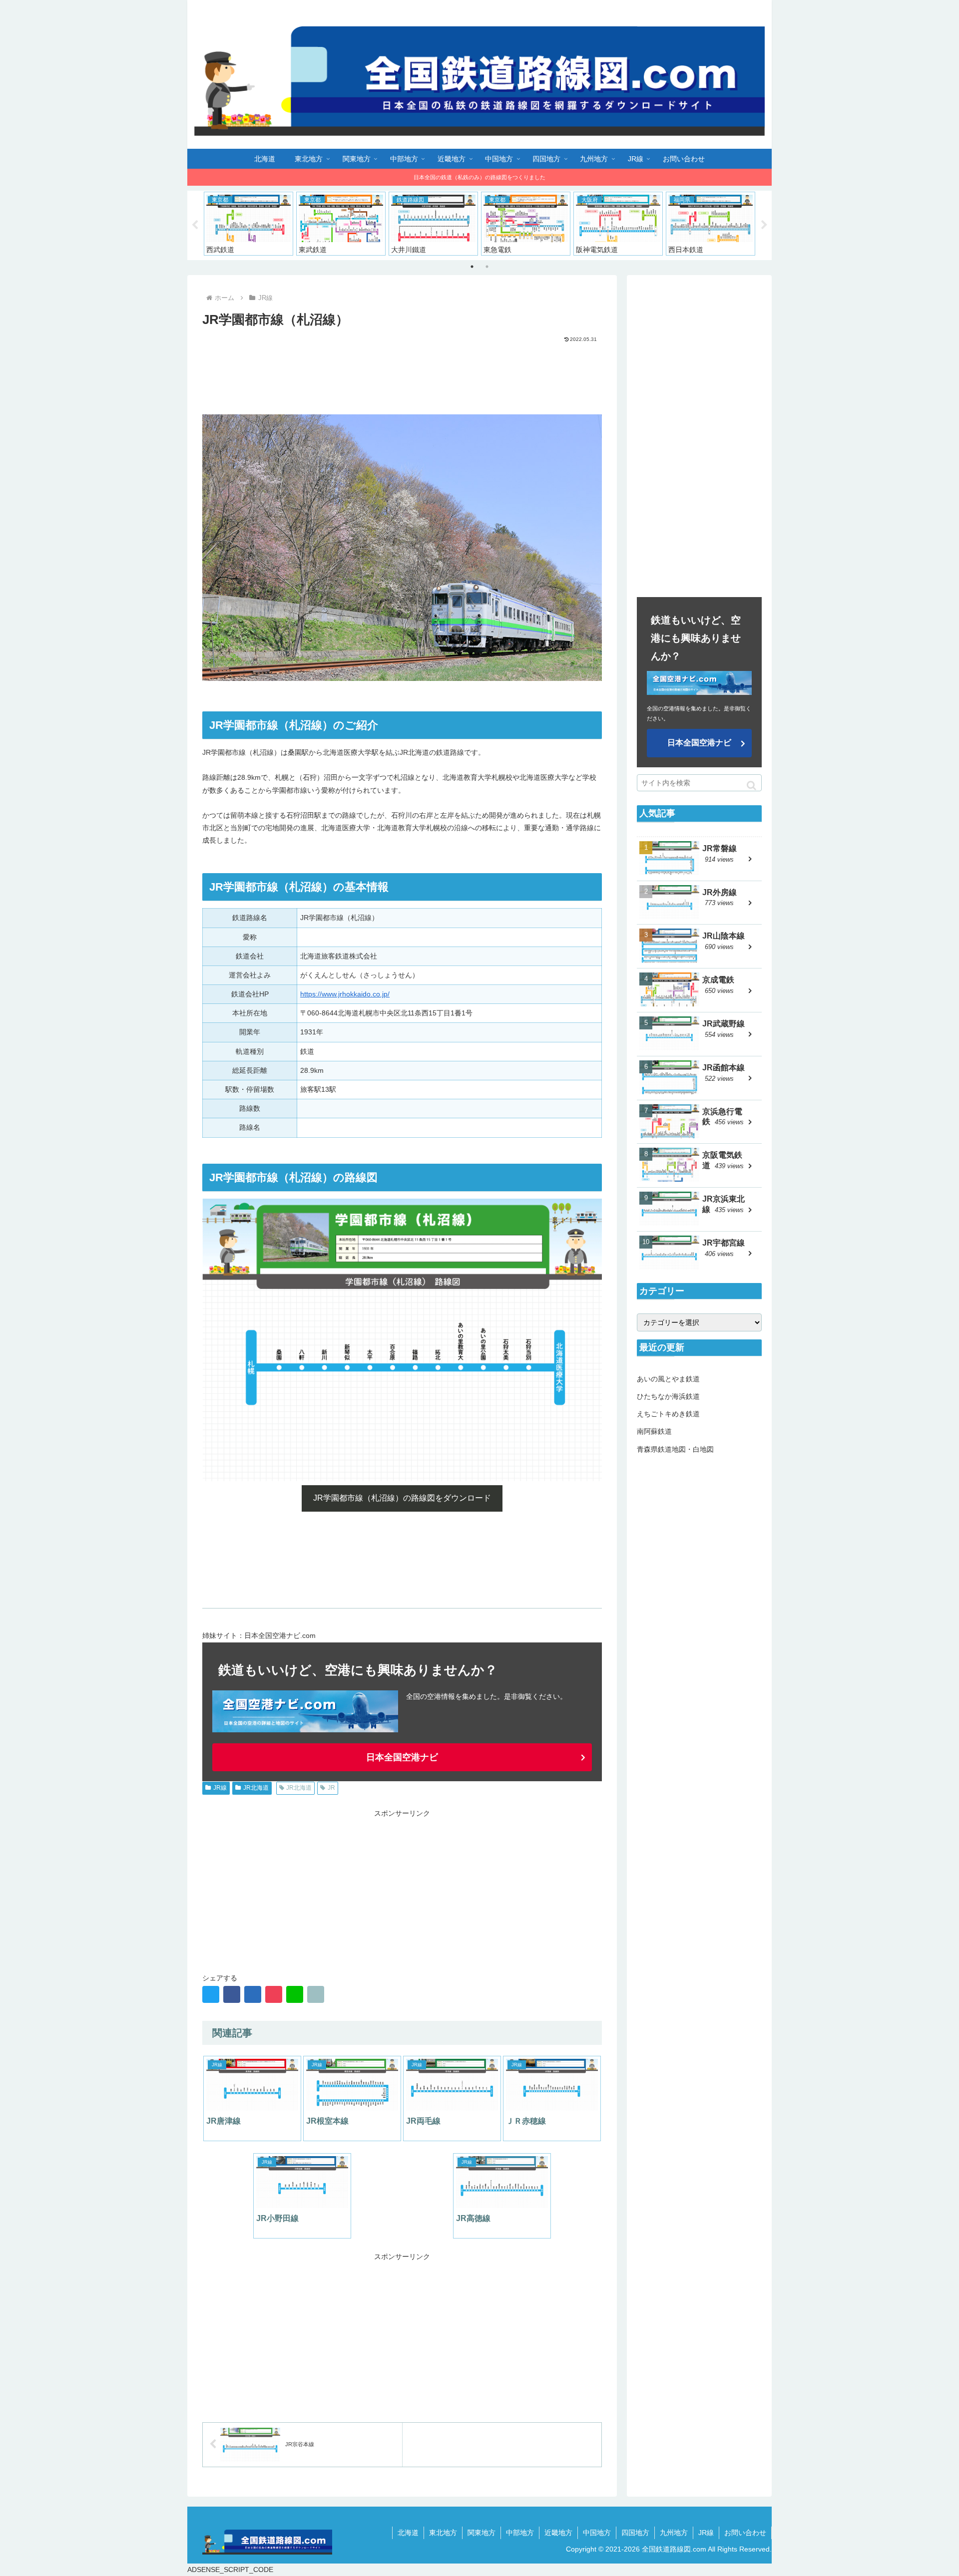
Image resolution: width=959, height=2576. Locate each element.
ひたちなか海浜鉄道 (668, 1396)
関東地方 (481, 2533)
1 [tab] (472, 267)
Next (764, 225)
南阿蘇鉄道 (654, 1431)
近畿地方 (558, 2533)
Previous (195, 225)
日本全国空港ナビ (402, 1757)
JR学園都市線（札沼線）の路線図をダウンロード (402, 1498)
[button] (751, 786)
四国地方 (635, 2533)
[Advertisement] (402, 371)
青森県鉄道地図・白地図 (675, 1449)
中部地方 (520, 2533)
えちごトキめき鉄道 (668, 1414)
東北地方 (443, 2533)
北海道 (408, 2533)
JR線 (220, 1788)
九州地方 (674, 2533)
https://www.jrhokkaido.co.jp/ (345, 994)
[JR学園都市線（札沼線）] (253, 1994)
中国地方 (597, 2533)
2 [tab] (487, 267)
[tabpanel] (248, 224)
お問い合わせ (745, 2533)
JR (331, 1788)
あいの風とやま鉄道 (668, 1379)
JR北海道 (256, 1788)
